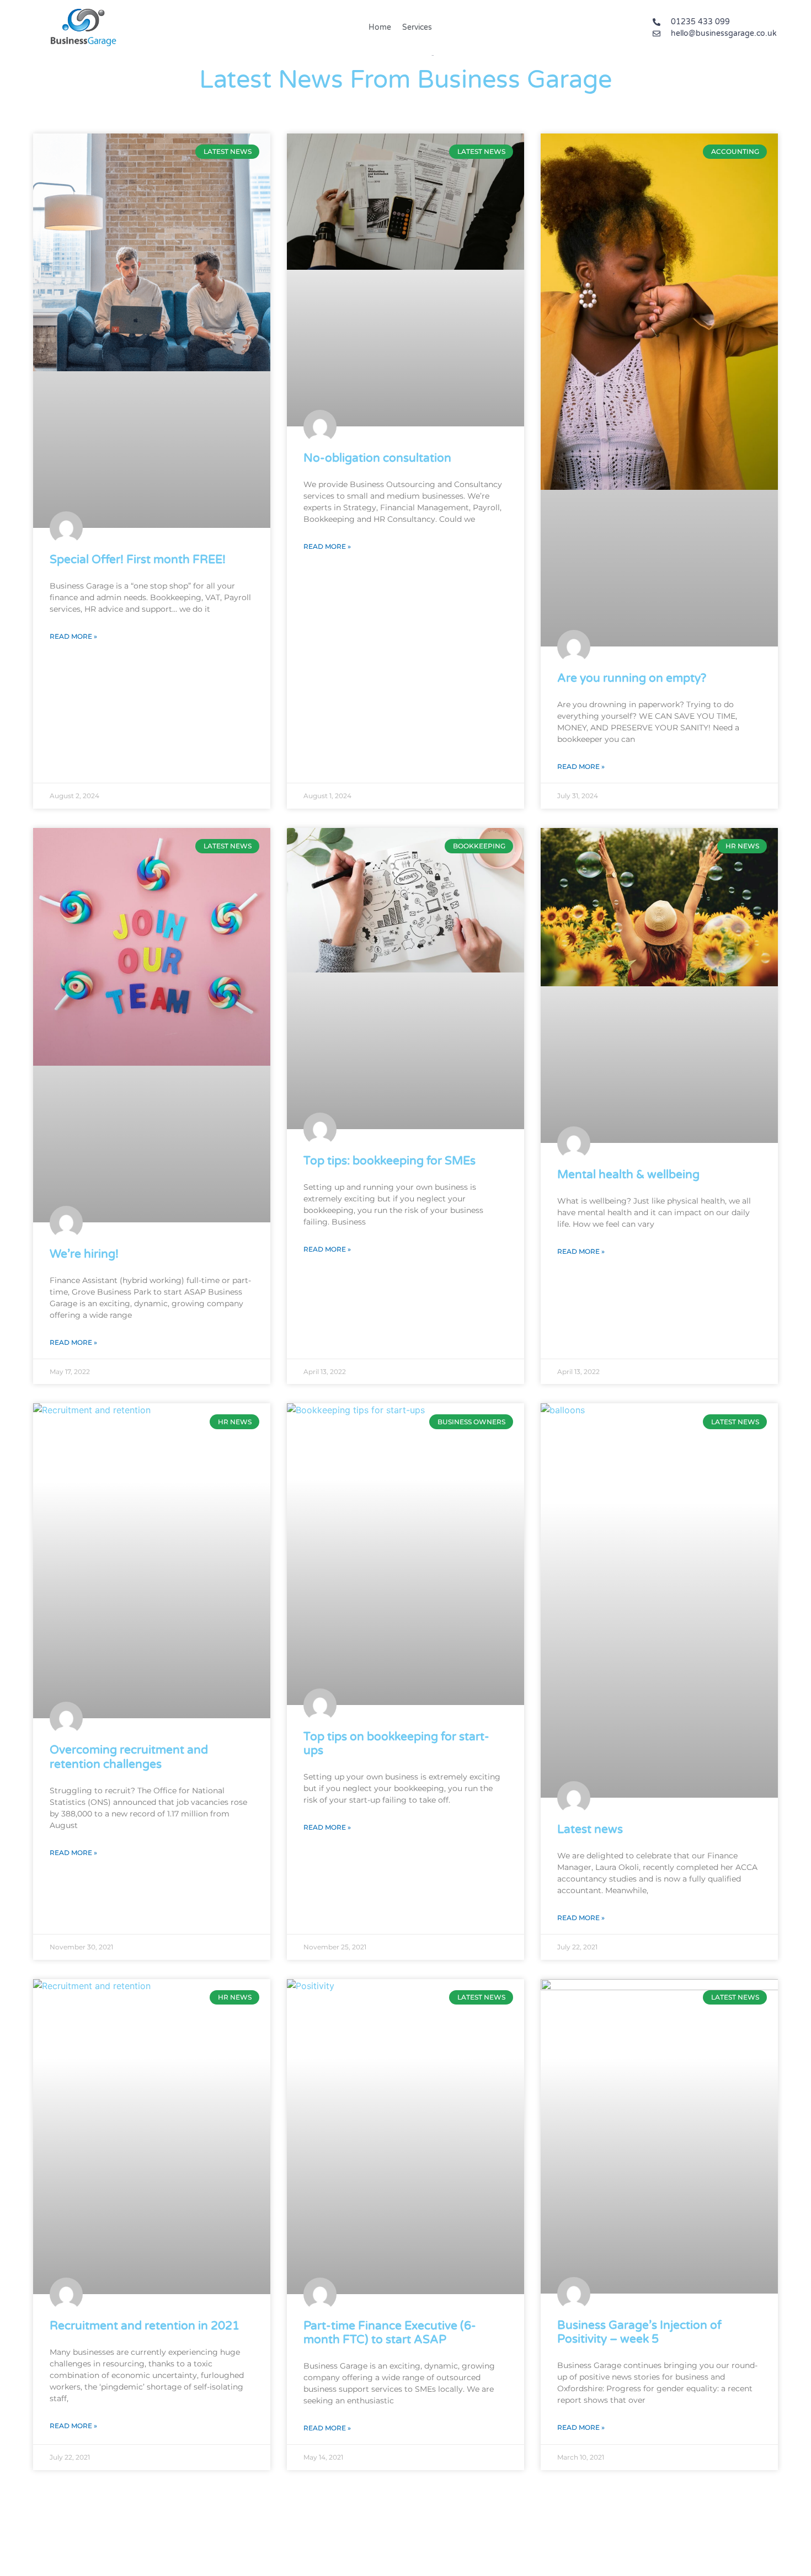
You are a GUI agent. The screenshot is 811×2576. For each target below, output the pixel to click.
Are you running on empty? (632, 678)
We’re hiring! (84, 1254)
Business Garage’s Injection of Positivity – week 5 (639, 2332)
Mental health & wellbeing (628, 1175)
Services (417, 27)
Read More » (73, 636)
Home (380, 27)
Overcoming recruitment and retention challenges (129, 1757)
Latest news (590, 1829)
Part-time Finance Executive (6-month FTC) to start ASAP (390, 2333)
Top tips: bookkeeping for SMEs (390, 1161)
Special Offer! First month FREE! (138, 560)
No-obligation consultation (377, 458)
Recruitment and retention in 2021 (145, 2326)
